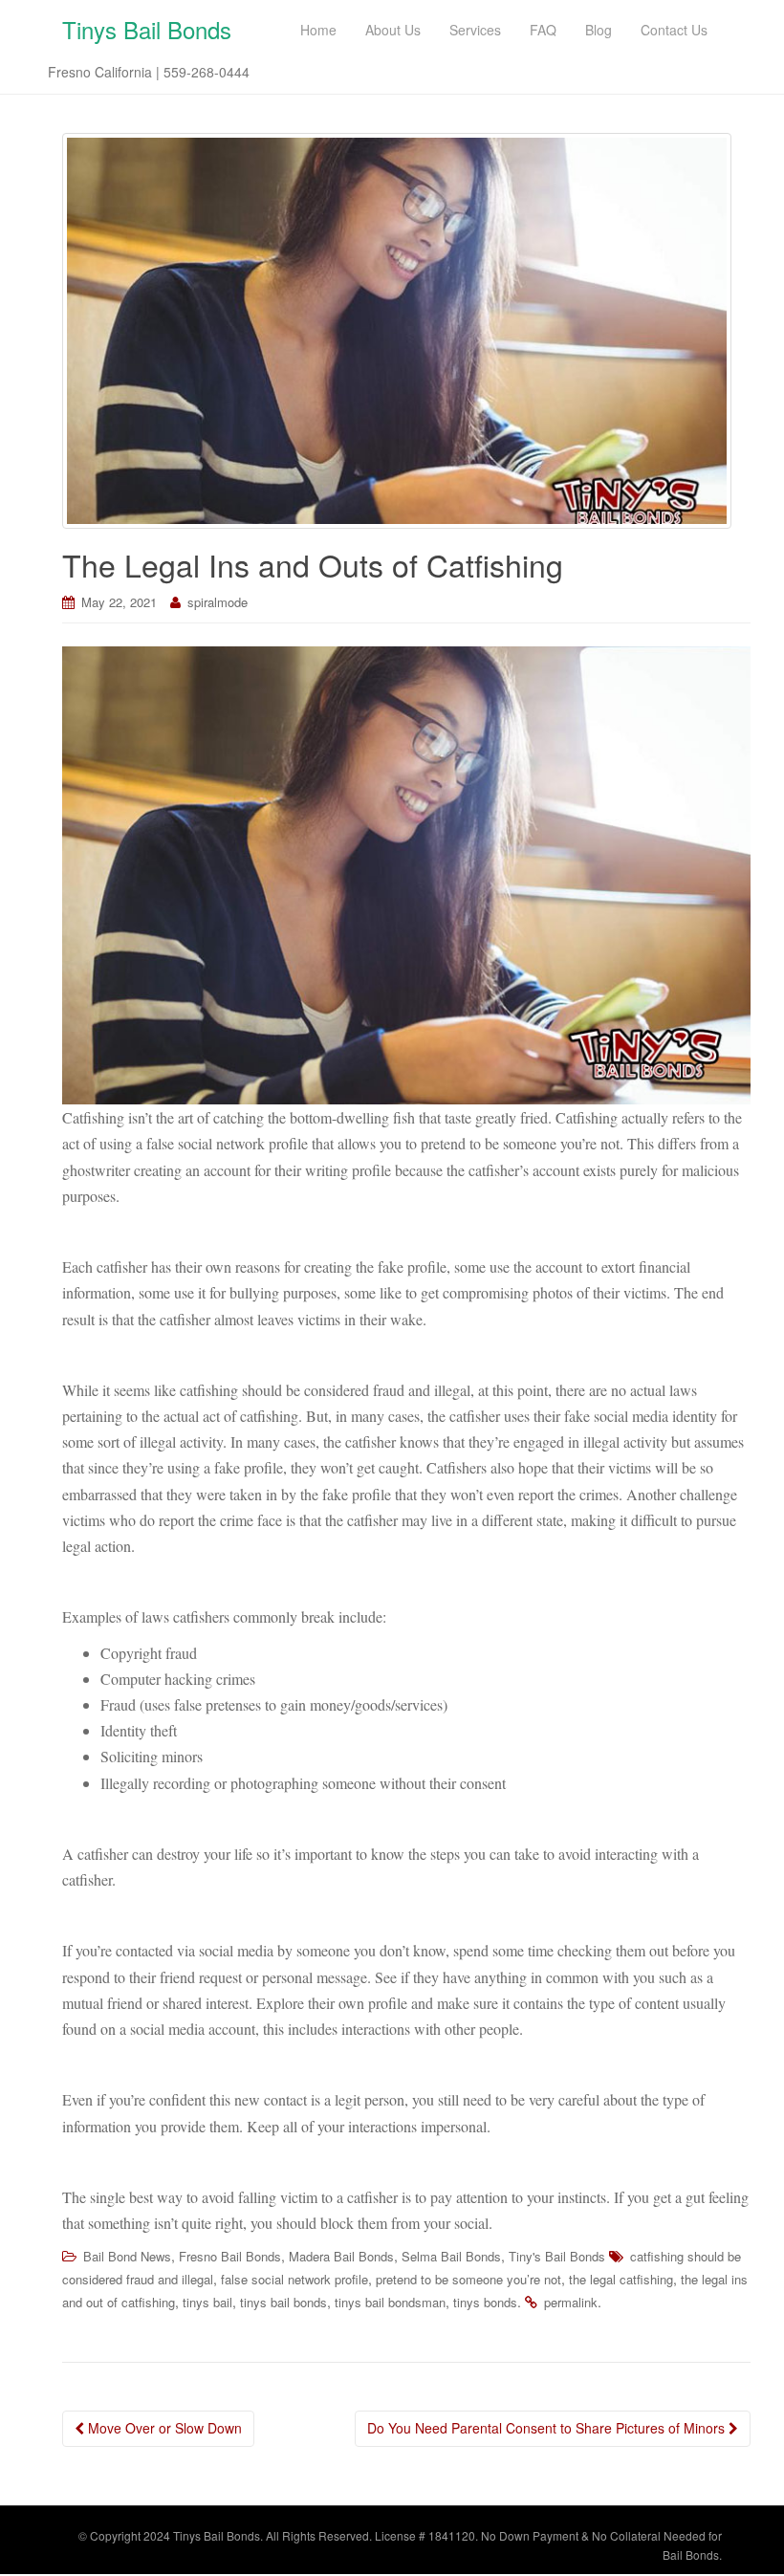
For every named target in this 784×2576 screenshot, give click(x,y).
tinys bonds (485, 2302)
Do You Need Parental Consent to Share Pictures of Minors (548, 2428)
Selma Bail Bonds (451, 2256)
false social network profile (294, 2279)
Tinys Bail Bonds (147, 29)
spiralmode (218, 602)
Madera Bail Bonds (341, 2256)
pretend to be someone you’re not (468, 2279)
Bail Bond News (127, 2256)
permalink (571, 2302)
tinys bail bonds (283, 2302)
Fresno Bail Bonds (230, 2256)
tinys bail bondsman (390, 2302)
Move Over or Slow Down (163, 2428)
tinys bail (207, 2302)
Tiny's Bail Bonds (557, 2256)
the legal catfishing (621, 2279)
